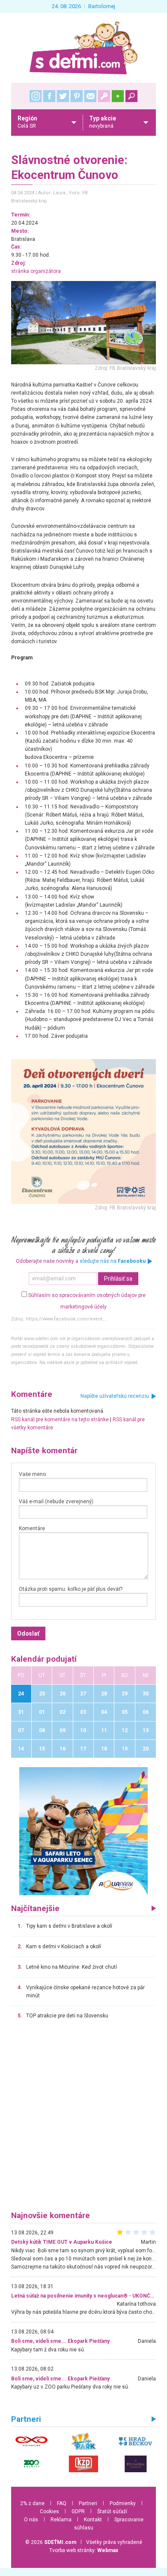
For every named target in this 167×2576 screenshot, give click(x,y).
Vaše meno (32, 1474)
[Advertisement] (83, 2119)
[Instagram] (36, 96)
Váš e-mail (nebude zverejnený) (56, 1502)
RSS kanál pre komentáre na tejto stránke (60, 1420)
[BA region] (83, 1831)
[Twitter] (63, 96)
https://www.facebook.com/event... (66, 1319)
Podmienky (123, 2503)
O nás (31, 2520)
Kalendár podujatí (44, 1659)
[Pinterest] (77, 96)
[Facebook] (49, 96)
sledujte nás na (113, 1261)
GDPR (78, 2512)
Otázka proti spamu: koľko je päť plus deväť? (71, 1589)
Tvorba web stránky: (84, 2550)
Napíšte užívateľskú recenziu (115, 1396)
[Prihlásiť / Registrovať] (104, 96)
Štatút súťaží (112, 2512)
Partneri (88, 2503)
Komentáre (32, 1528)
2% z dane (32, 2503)
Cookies (49, 2512)
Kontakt (93, 2520)
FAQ (62, 2503)
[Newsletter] (90, 96)
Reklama (61, 2520)
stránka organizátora (36, 271)
